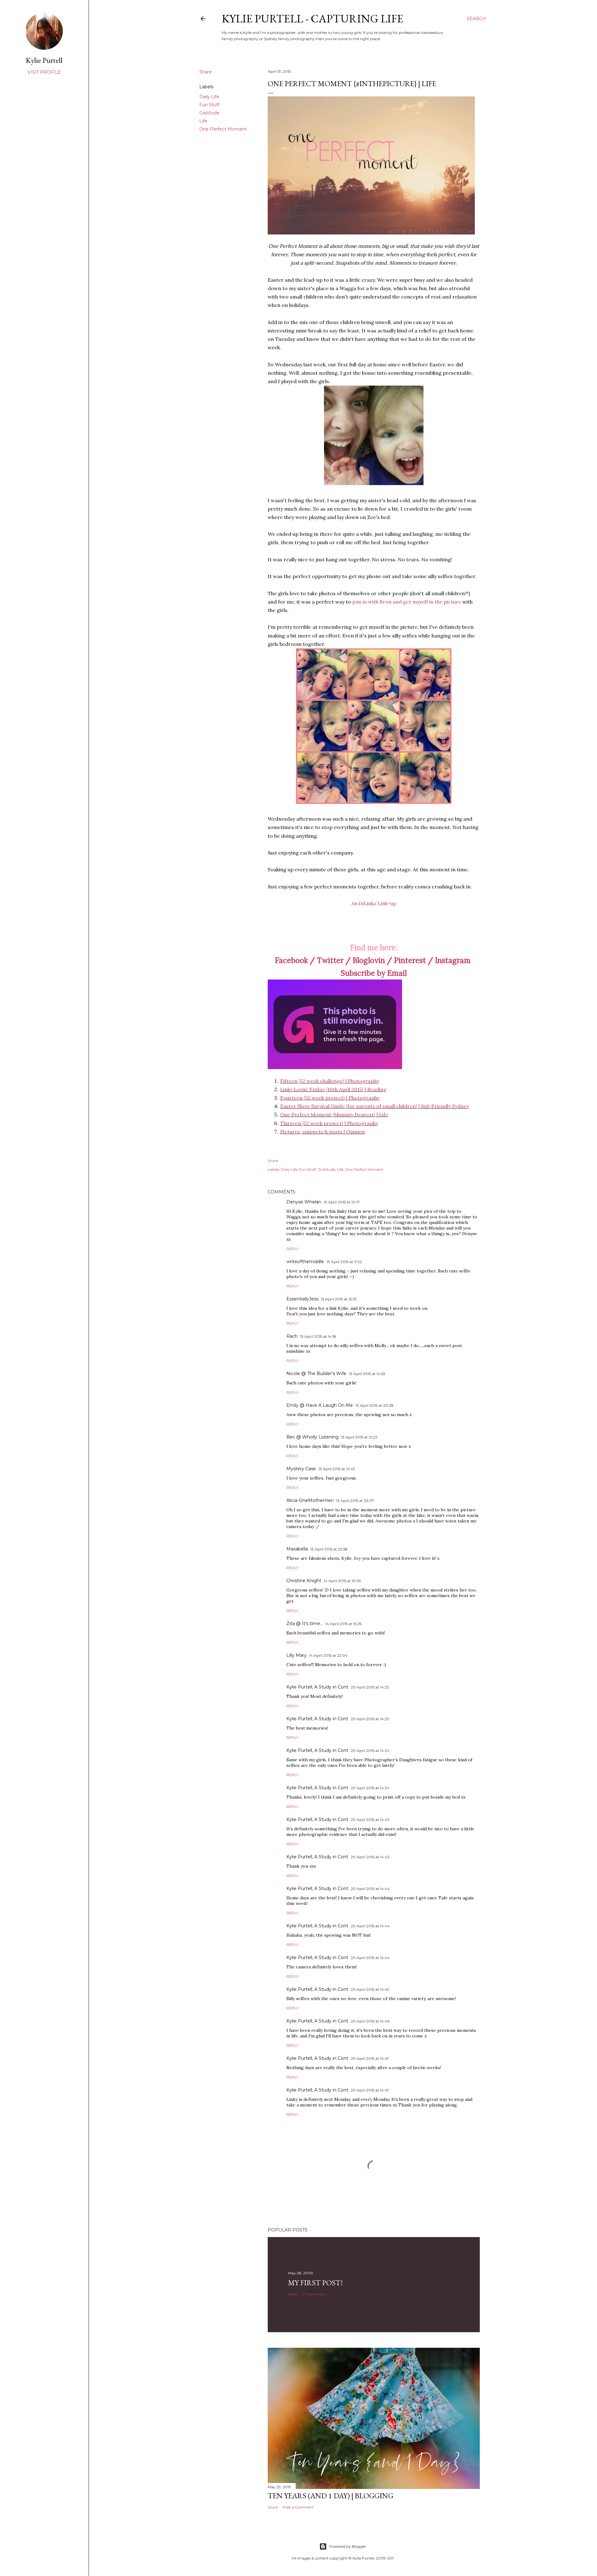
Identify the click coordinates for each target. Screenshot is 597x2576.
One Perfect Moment (223, 129)
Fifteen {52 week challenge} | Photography (330, 1081)
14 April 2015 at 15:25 (343, 1624)
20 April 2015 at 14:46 (370, 2021)
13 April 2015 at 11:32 (344, 1262)
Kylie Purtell (44, 60)
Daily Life (209, 97)
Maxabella (297, 1549)
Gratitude (209, 113)
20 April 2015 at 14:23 (370, 1687)
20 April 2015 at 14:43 (370, 1820)
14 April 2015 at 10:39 (342, 1581)
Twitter (330, 960)
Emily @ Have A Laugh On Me (320, 1405)
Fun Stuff (209, 105)
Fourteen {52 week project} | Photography (330, 1098)
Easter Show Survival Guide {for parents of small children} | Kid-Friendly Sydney (375, 1106)
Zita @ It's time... (305, 1624)
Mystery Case (301, 1469)
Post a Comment (298, 2507)
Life (203, 121)
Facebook (291, 960)
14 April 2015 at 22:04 (328, 1655)
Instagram (453, 960)
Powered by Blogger (348, 2546)
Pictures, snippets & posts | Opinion (323, 1132)
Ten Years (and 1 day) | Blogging (331, 2496)
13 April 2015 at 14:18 (318, 1336)
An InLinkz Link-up (374, 903)
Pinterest (410, 960)
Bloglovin (369, 960)
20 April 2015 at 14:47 (370, 2058)
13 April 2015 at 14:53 (367, 1374)
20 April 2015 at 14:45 (370, 1989)
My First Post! (315, 2283)
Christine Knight (304, 1581)
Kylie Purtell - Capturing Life (312, 19)
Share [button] (206, 72)
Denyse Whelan (304, 1202)
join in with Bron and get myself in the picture (407, 602)
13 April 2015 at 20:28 (375, 1405)
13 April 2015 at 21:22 (359, 1437)
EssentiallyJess (302, 1299)
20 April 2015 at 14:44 (370, 1889)
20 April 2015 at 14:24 (370, 1751)
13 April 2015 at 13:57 (339, 1299)
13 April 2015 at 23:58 (329, 1549)
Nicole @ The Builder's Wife (316, 1374)
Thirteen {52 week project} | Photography (329, 1123)
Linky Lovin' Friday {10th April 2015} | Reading (333, 1089)
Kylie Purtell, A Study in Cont (317, 1687)
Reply (292, 1249)
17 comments (315, 2294)
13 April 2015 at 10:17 (342, 1202)
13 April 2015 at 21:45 (337, 1469)
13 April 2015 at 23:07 (355, 1501)
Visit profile (44, 72)
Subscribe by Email (374, 973)
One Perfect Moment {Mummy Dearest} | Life (334, 1114)
